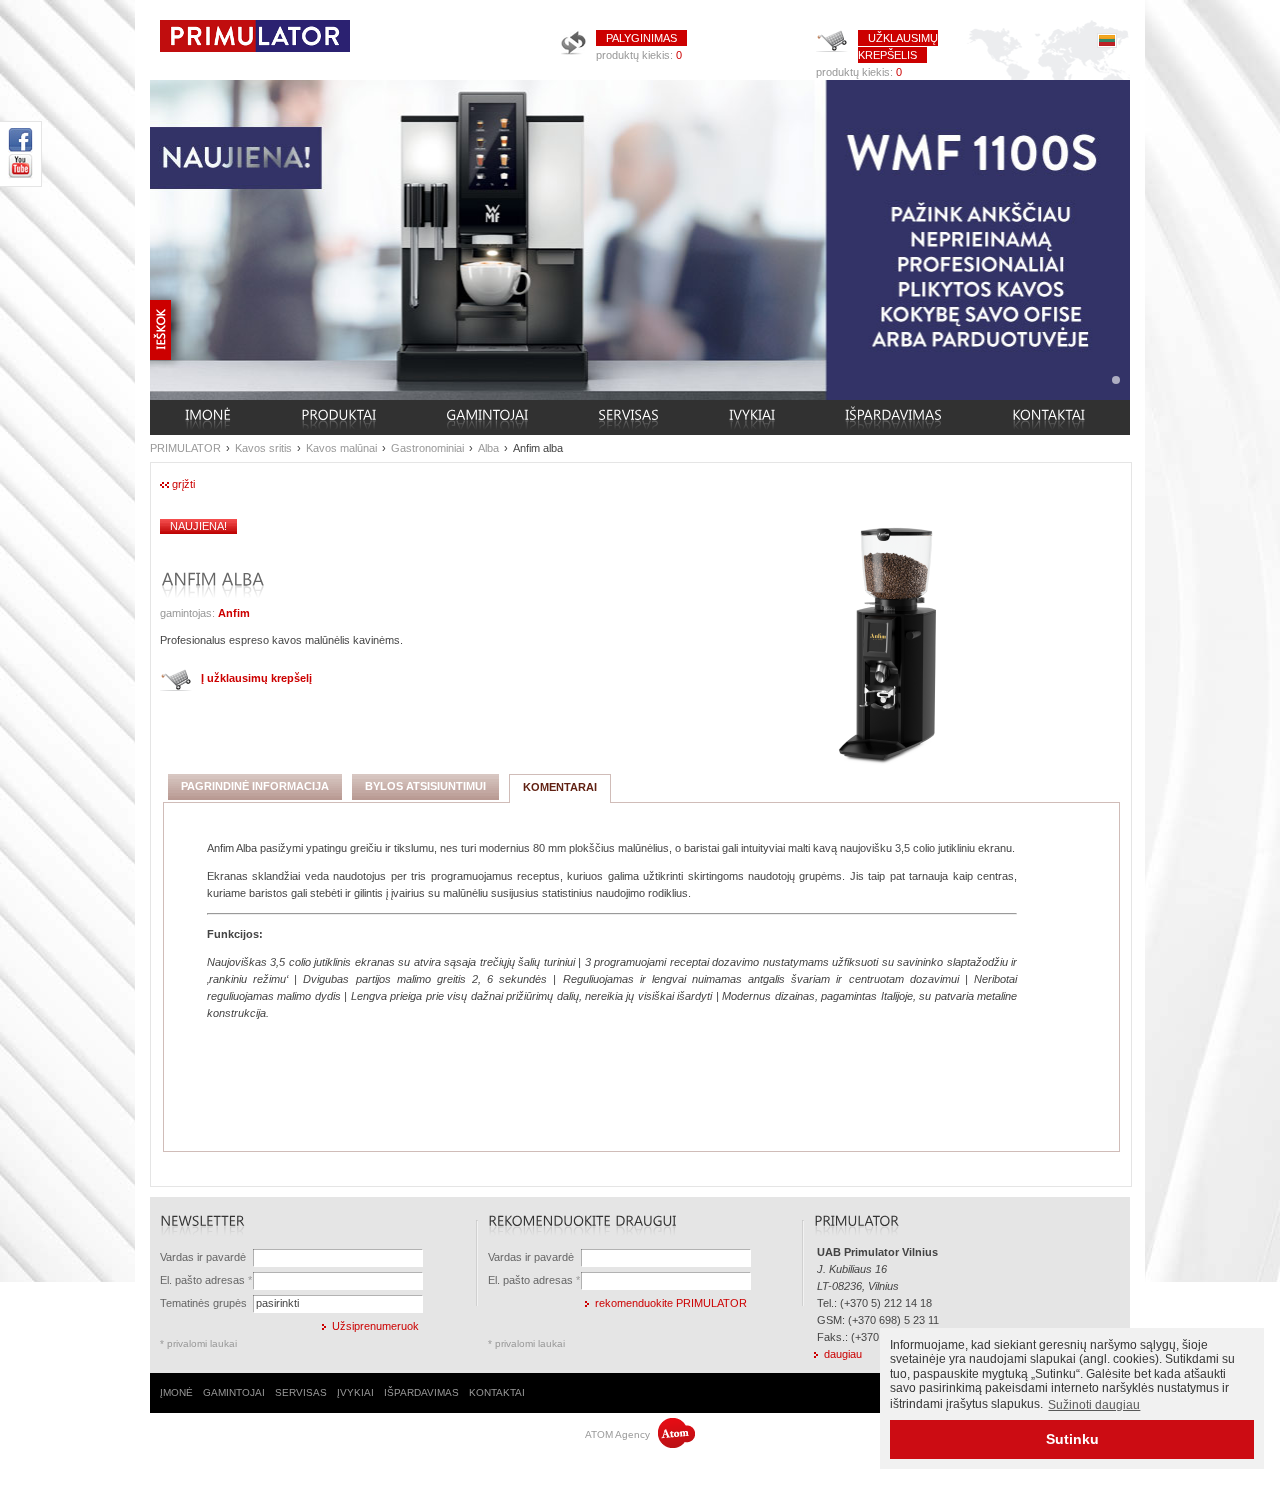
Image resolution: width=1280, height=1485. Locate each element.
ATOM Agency (619, 1434)
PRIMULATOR (185, 448)
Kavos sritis (263, 448)
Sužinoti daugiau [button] (1094, 1405)
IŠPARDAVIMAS (421, 1392)
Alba (488, 448)
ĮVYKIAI (355, 1392)
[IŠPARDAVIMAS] (893, 417)
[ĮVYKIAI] (752, 417)
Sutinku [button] (1072, 1439)
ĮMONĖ (176, 1392)
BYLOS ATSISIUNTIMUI (425, 786)
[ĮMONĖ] (208, 417)
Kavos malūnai (341, 448)
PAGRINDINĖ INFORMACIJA (255, 786)
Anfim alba (538, 448)
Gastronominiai (427, 448)
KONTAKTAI (497, 1392)
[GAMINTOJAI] (487, 417)
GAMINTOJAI (234, 1392)
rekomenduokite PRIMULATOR (671, 1303)
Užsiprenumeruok (375, 1326)
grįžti (183, 484)
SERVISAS (301, 1392)
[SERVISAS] (628, 417)
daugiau (843, 1354)
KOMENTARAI (560, 787)
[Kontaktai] (1048, 417)
